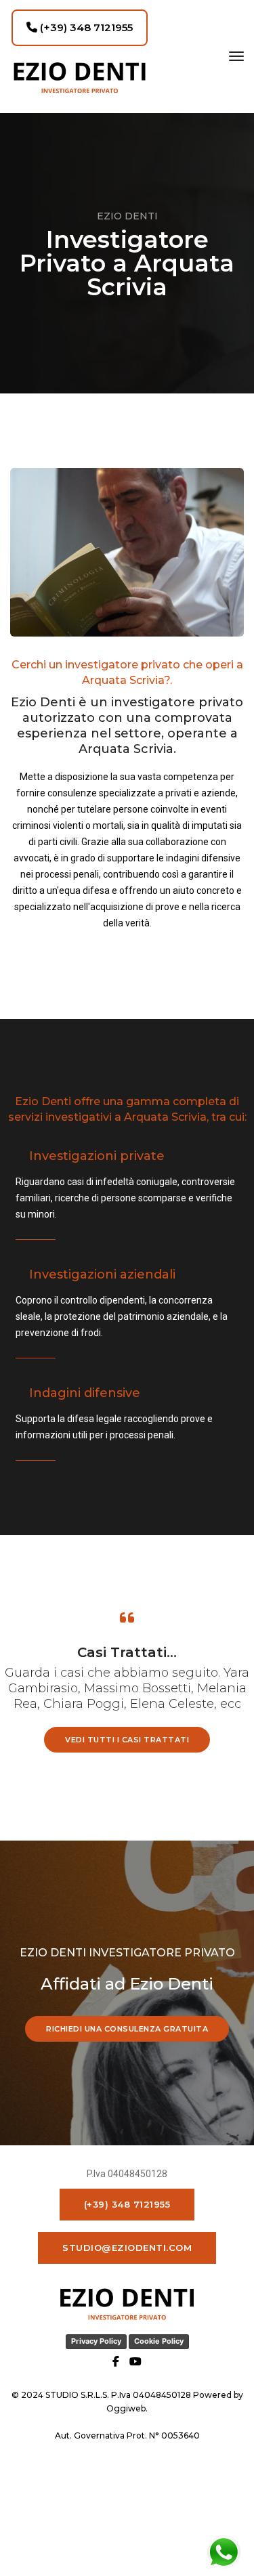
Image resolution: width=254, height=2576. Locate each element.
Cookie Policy (159, 2341)
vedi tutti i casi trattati (127, 1740)
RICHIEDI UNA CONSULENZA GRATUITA (127, 2029)
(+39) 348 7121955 (85, 27)
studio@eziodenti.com (127, 2248)
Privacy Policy (96, 2341)
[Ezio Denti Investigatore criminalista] (80, 78)
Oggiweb (126, 2408)
